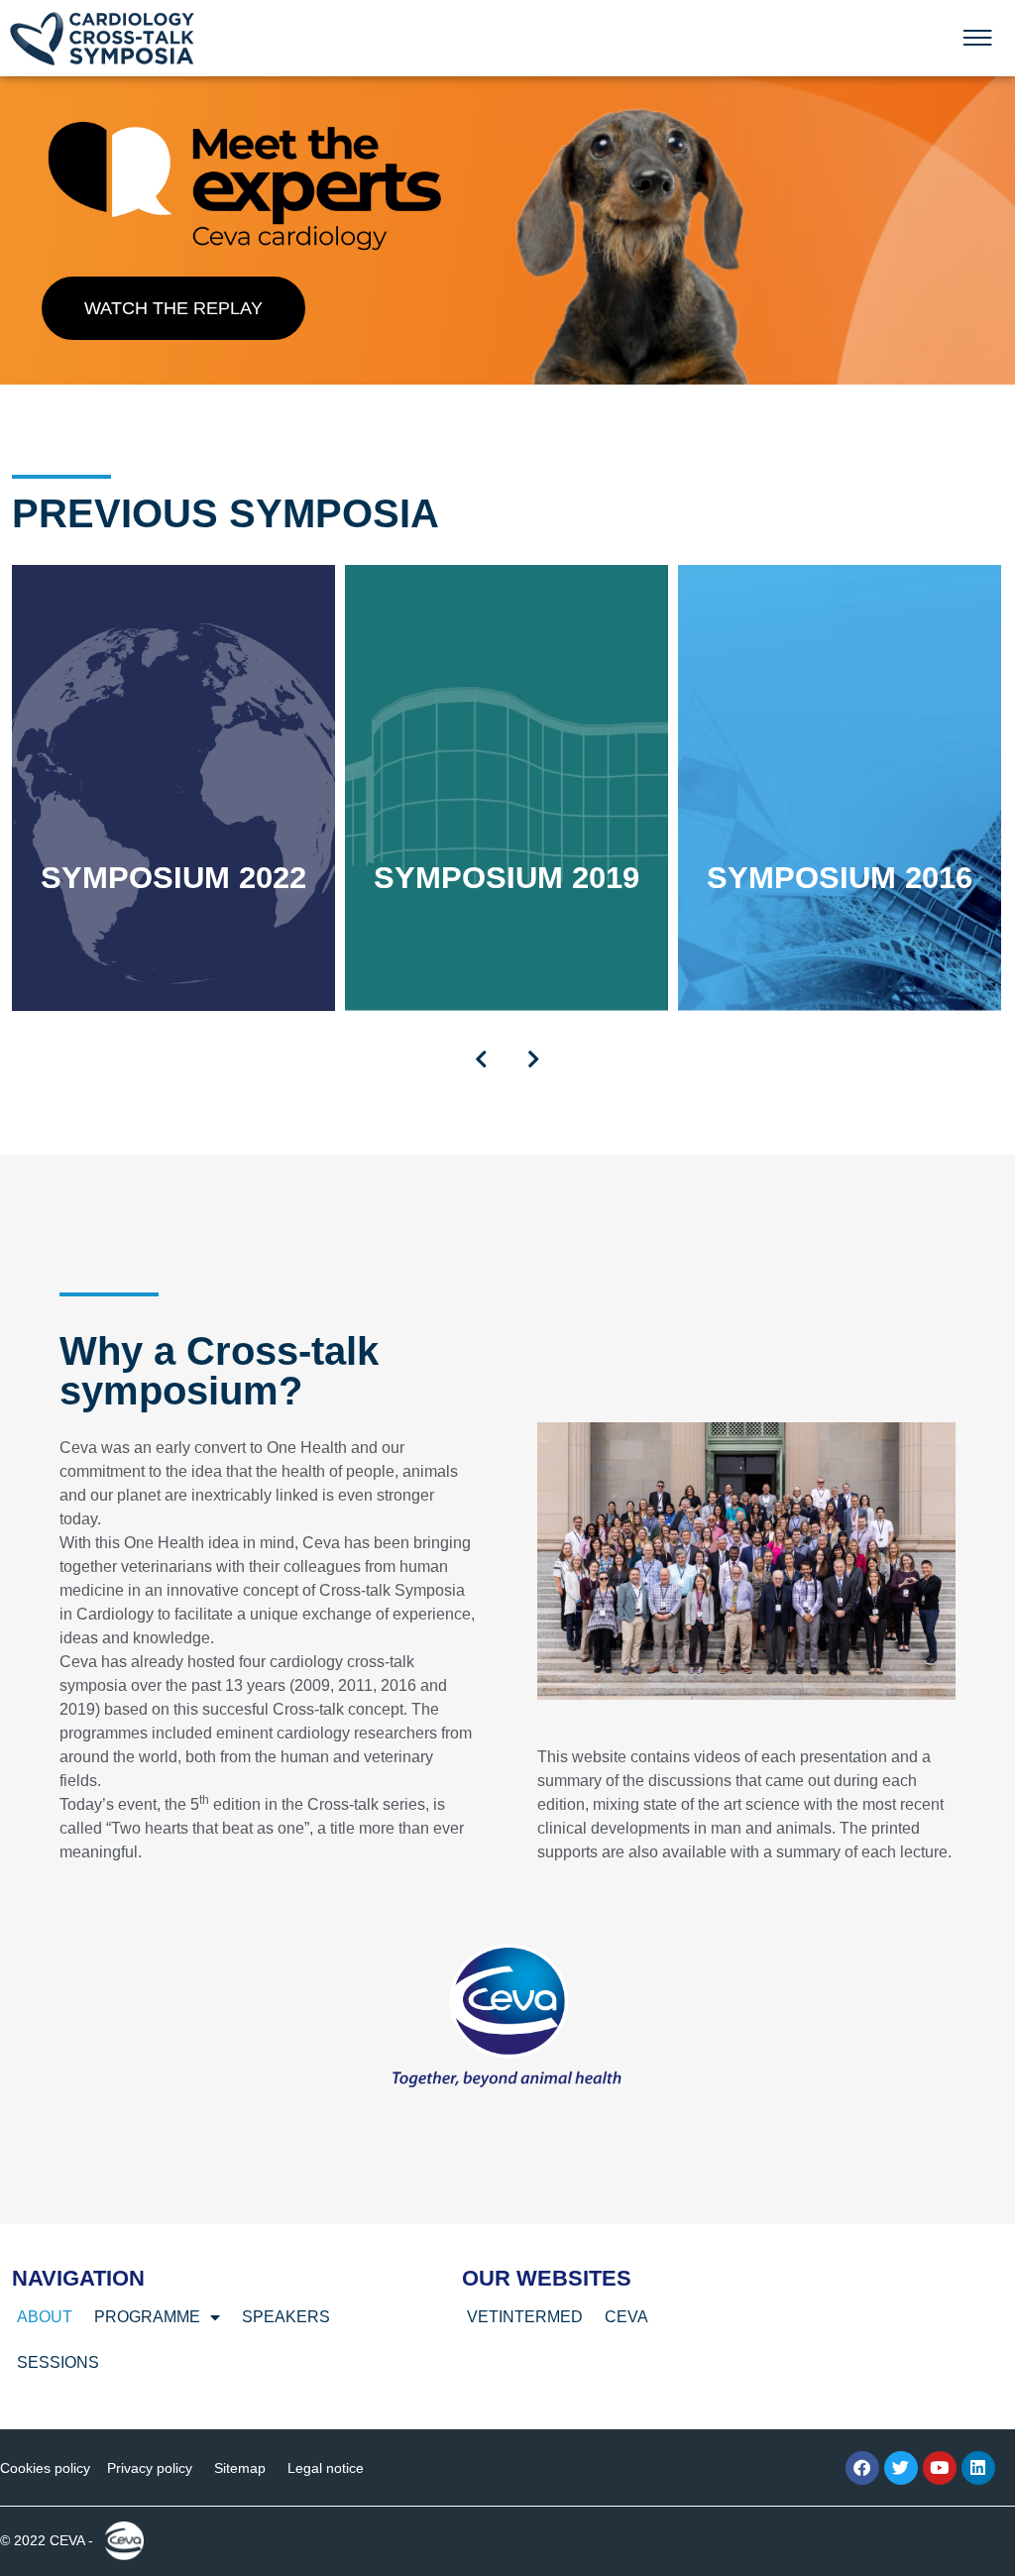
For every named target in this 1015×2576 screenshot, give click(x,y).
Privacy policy (150, 2468)
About (45, 2317)
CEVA (626, 2317)
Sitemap (240, 2468)
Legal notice (326, 2468)
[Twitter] (901, 2468)
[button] (481, 1060)
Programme (147, 2317)
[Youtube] (940, 2468)
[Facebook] (862, 2468)
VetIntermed (525, 2317)
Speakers (286, 2317)
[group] (173, 788)
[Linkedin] (978, 2468)
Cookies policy (45, 2468)
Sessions (58, 2362)
